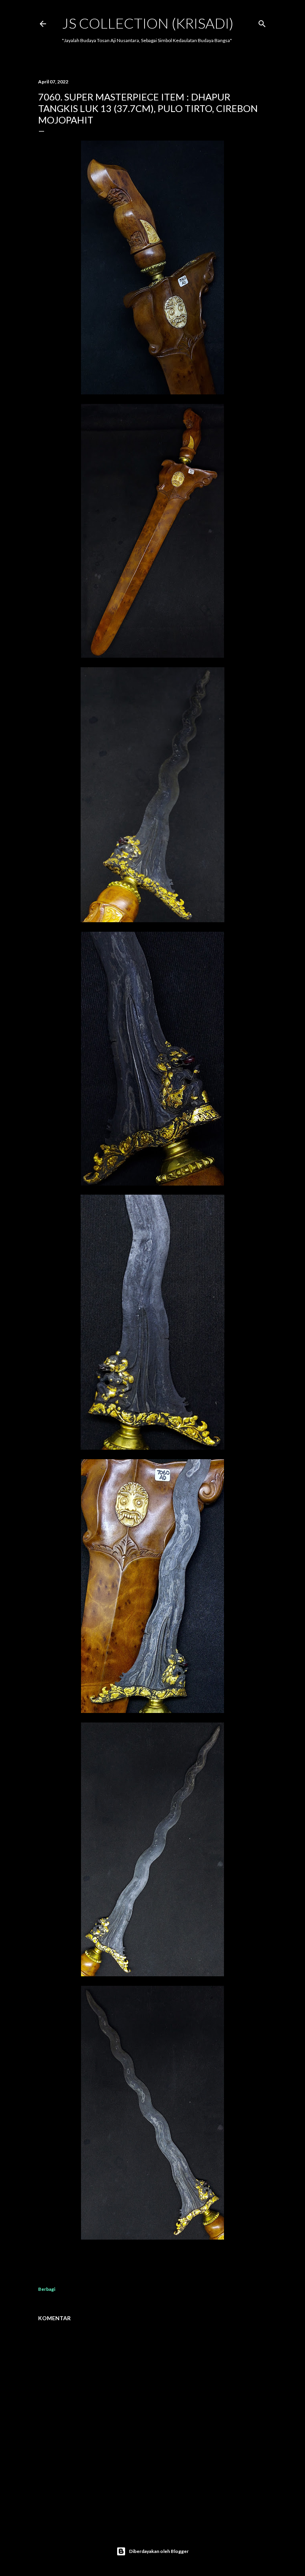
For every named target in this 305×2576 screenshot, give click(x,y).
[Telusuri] (262, 22)
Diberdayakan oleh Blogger (159, 2551)
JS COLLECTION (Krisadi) (148, 23)
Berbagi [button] (47, 2289)
